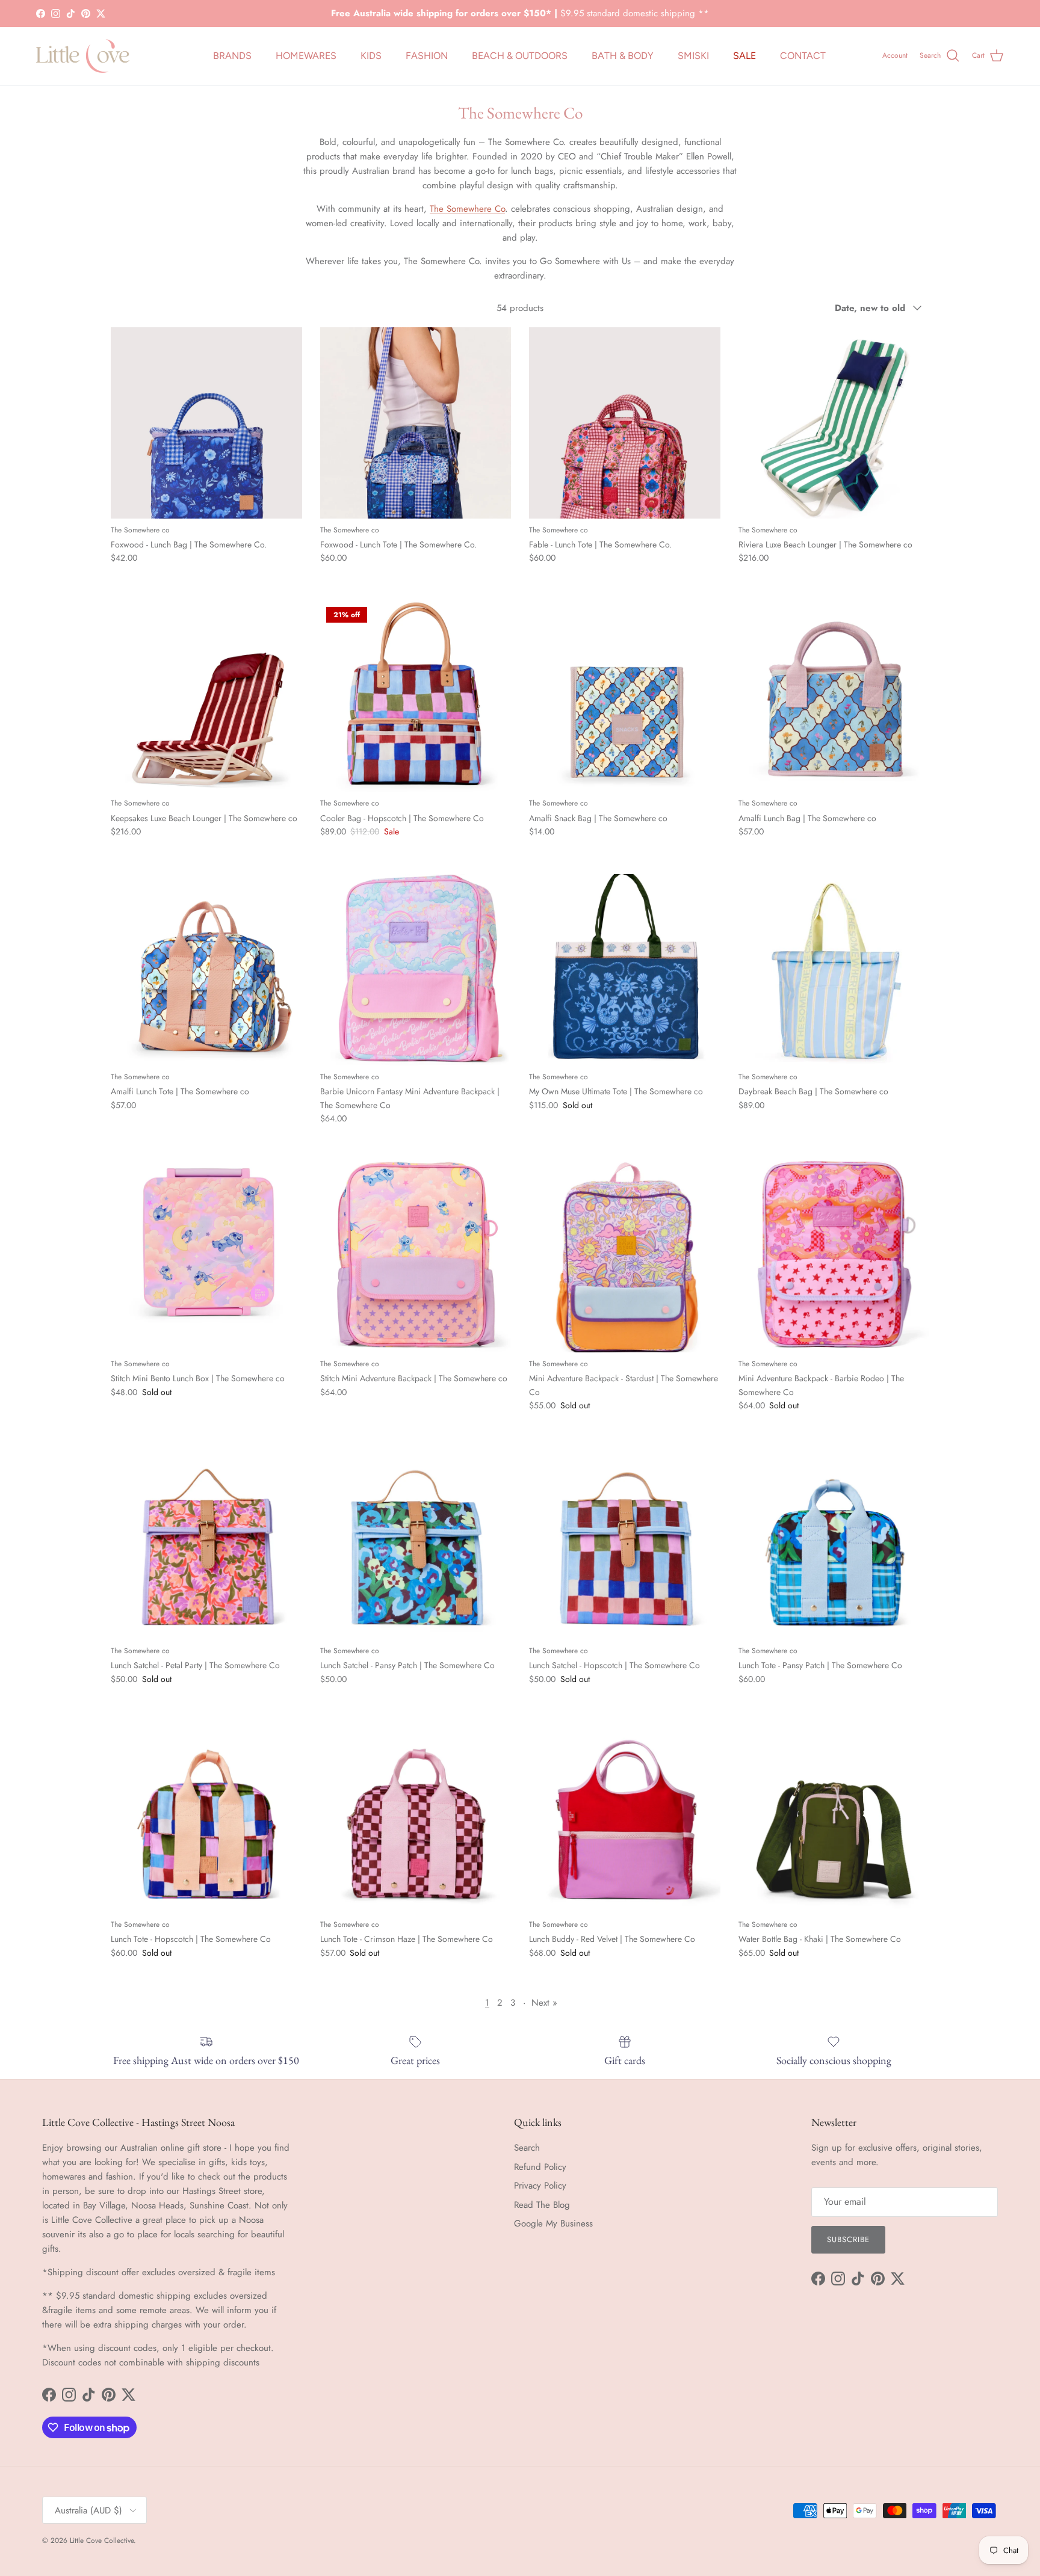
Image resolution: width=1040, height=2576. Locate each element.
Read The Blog (542, 2205)
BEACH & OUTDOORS (520, 56)
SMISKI (693, 56)
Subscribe (848, 2239)
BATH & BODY (623, 56)
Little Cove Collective (102, 2541)
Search (527, 2148)
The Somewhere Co (467, 209)
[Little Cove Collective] (83, 56)
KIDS (371, 56)
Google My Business (553, 2223)
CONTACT (803, 56)
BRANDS (232, 56)
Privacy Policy (540, 2186)
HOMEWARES (306, 56)
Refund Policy (540, 2167)
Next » (544, 2003)
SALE (744, 56)
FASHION (427, 56)
